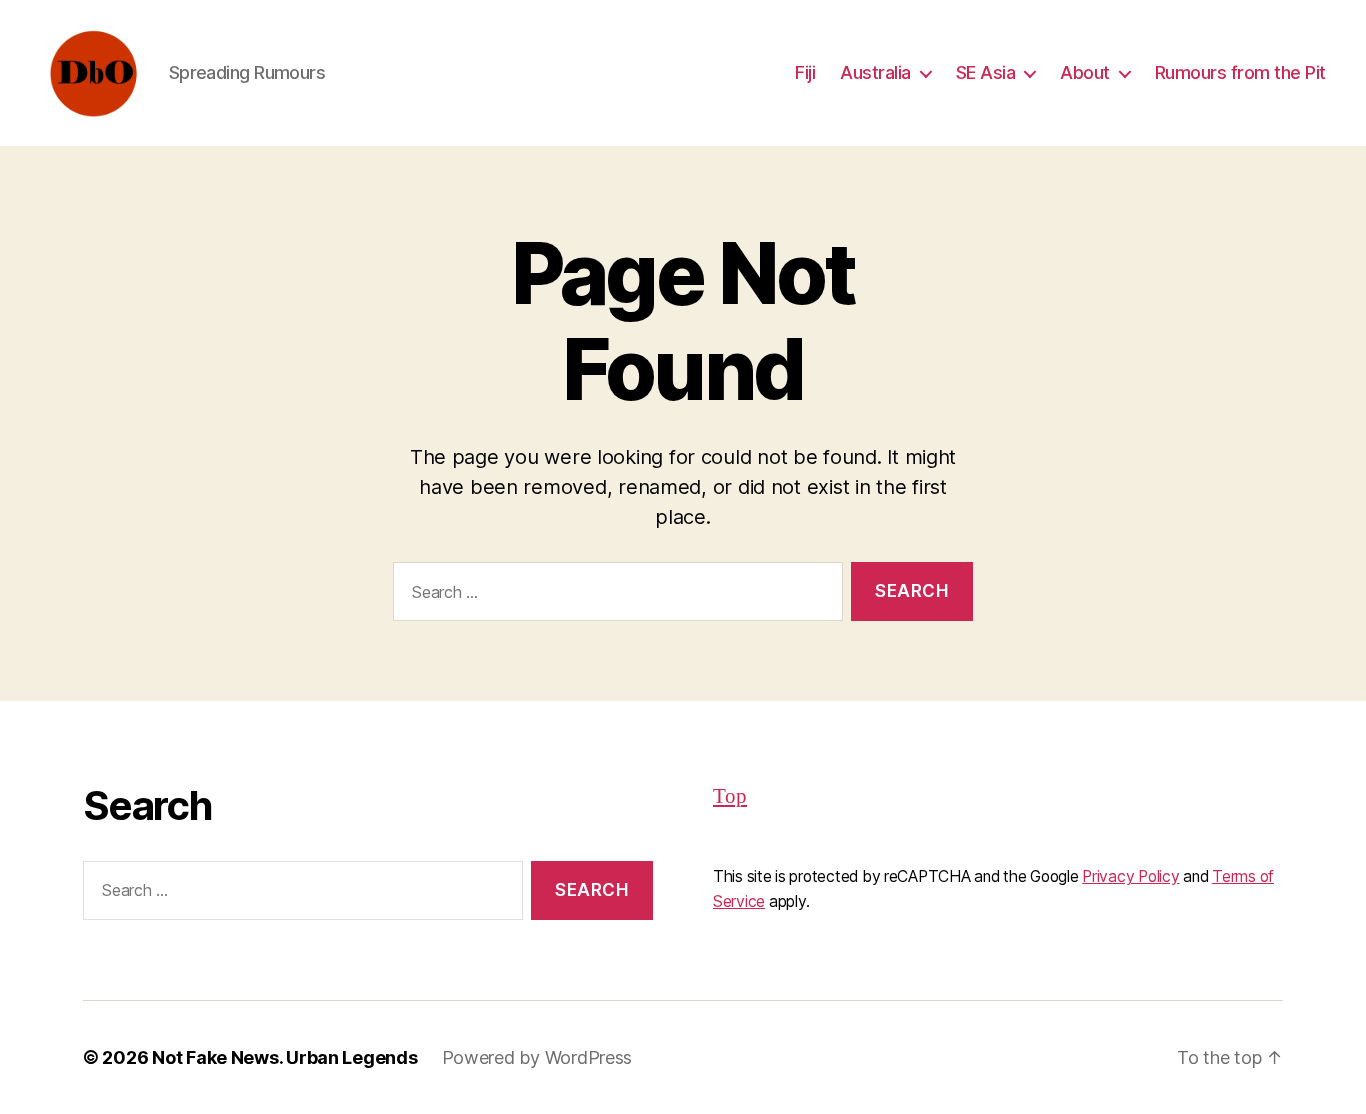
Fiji (805, 72)
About (1085, 72)
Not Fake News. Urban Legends (284, 1057)
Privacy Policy (1130, 876)
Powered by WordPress (537, 1057)
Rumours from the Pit (1240, 72)
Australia (875, 72)
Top (730, 796)
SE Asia (986, 72)
